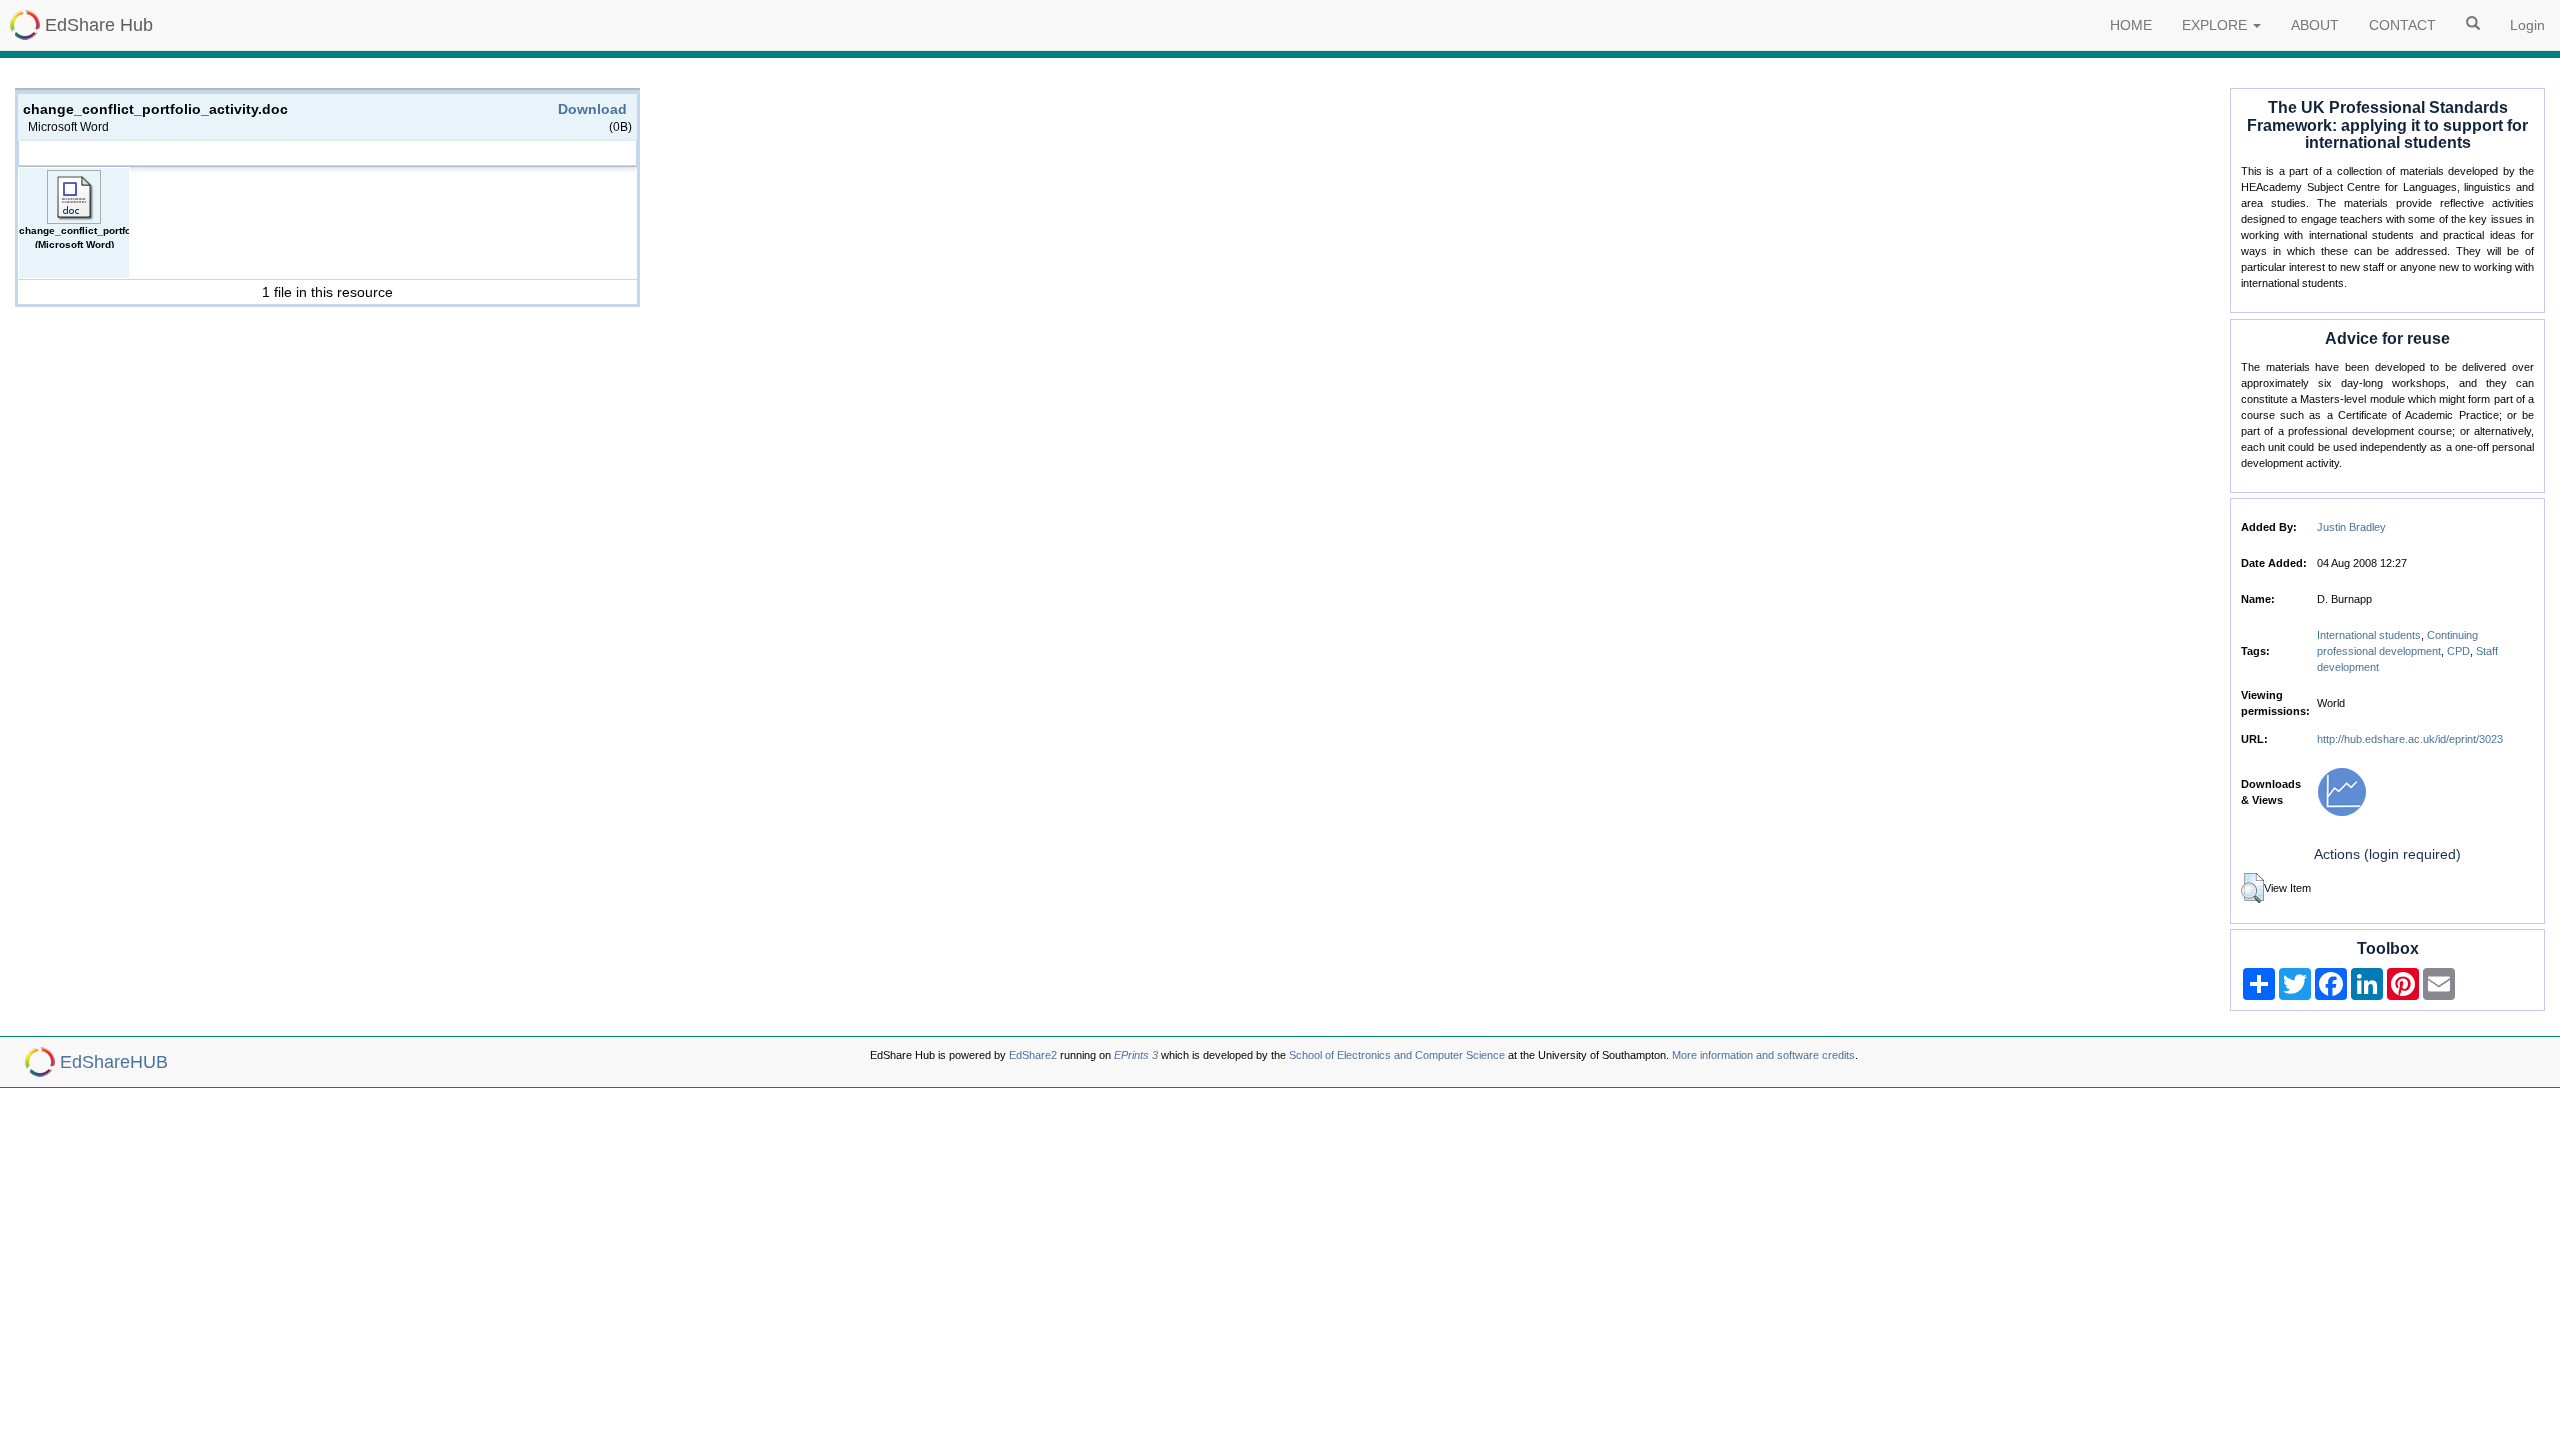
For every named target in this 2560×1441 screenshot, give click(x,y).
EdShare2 (1033, 1055)
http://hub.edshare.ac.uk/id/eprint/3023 (2410, 739)
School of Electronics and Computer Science (1397, 1055)
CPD (2458, 651)
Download (592, 109)
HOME (2131, 25)
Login (2527, 25)
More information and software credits (1763, 1055)
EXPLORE (2216, 25)
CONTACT (2402, 25)
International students (2369, 635)
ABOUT (2315, 25)
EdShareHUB (114, 1062)
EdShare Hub (99, 25)
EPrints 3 (1136, 1055)
